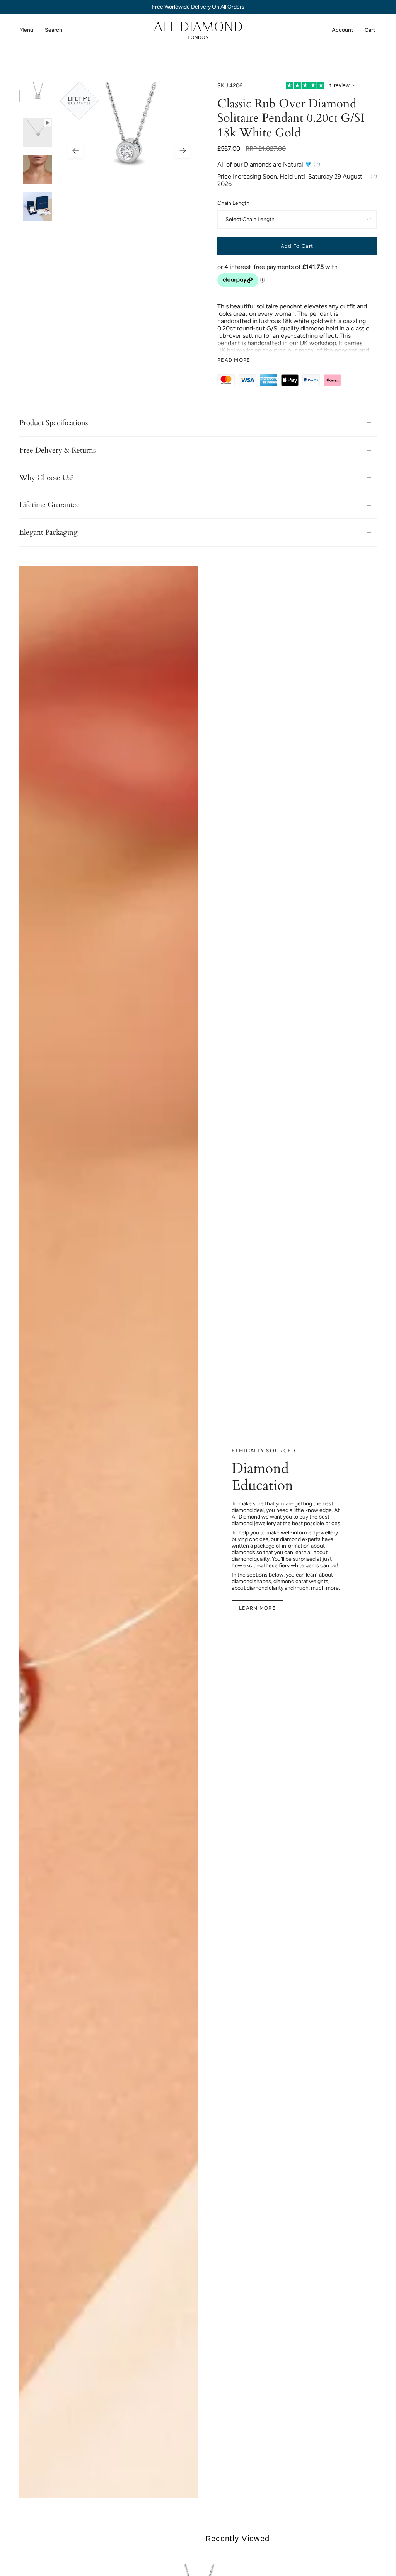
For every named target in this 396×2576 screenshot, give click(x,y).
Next (183, 151)
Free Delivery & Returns (57, 450)
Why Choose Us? (46, 478)
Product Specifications (54, 423)
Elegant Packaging (49, 532)
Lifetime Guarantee (49, 505)
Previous (75, 151)
